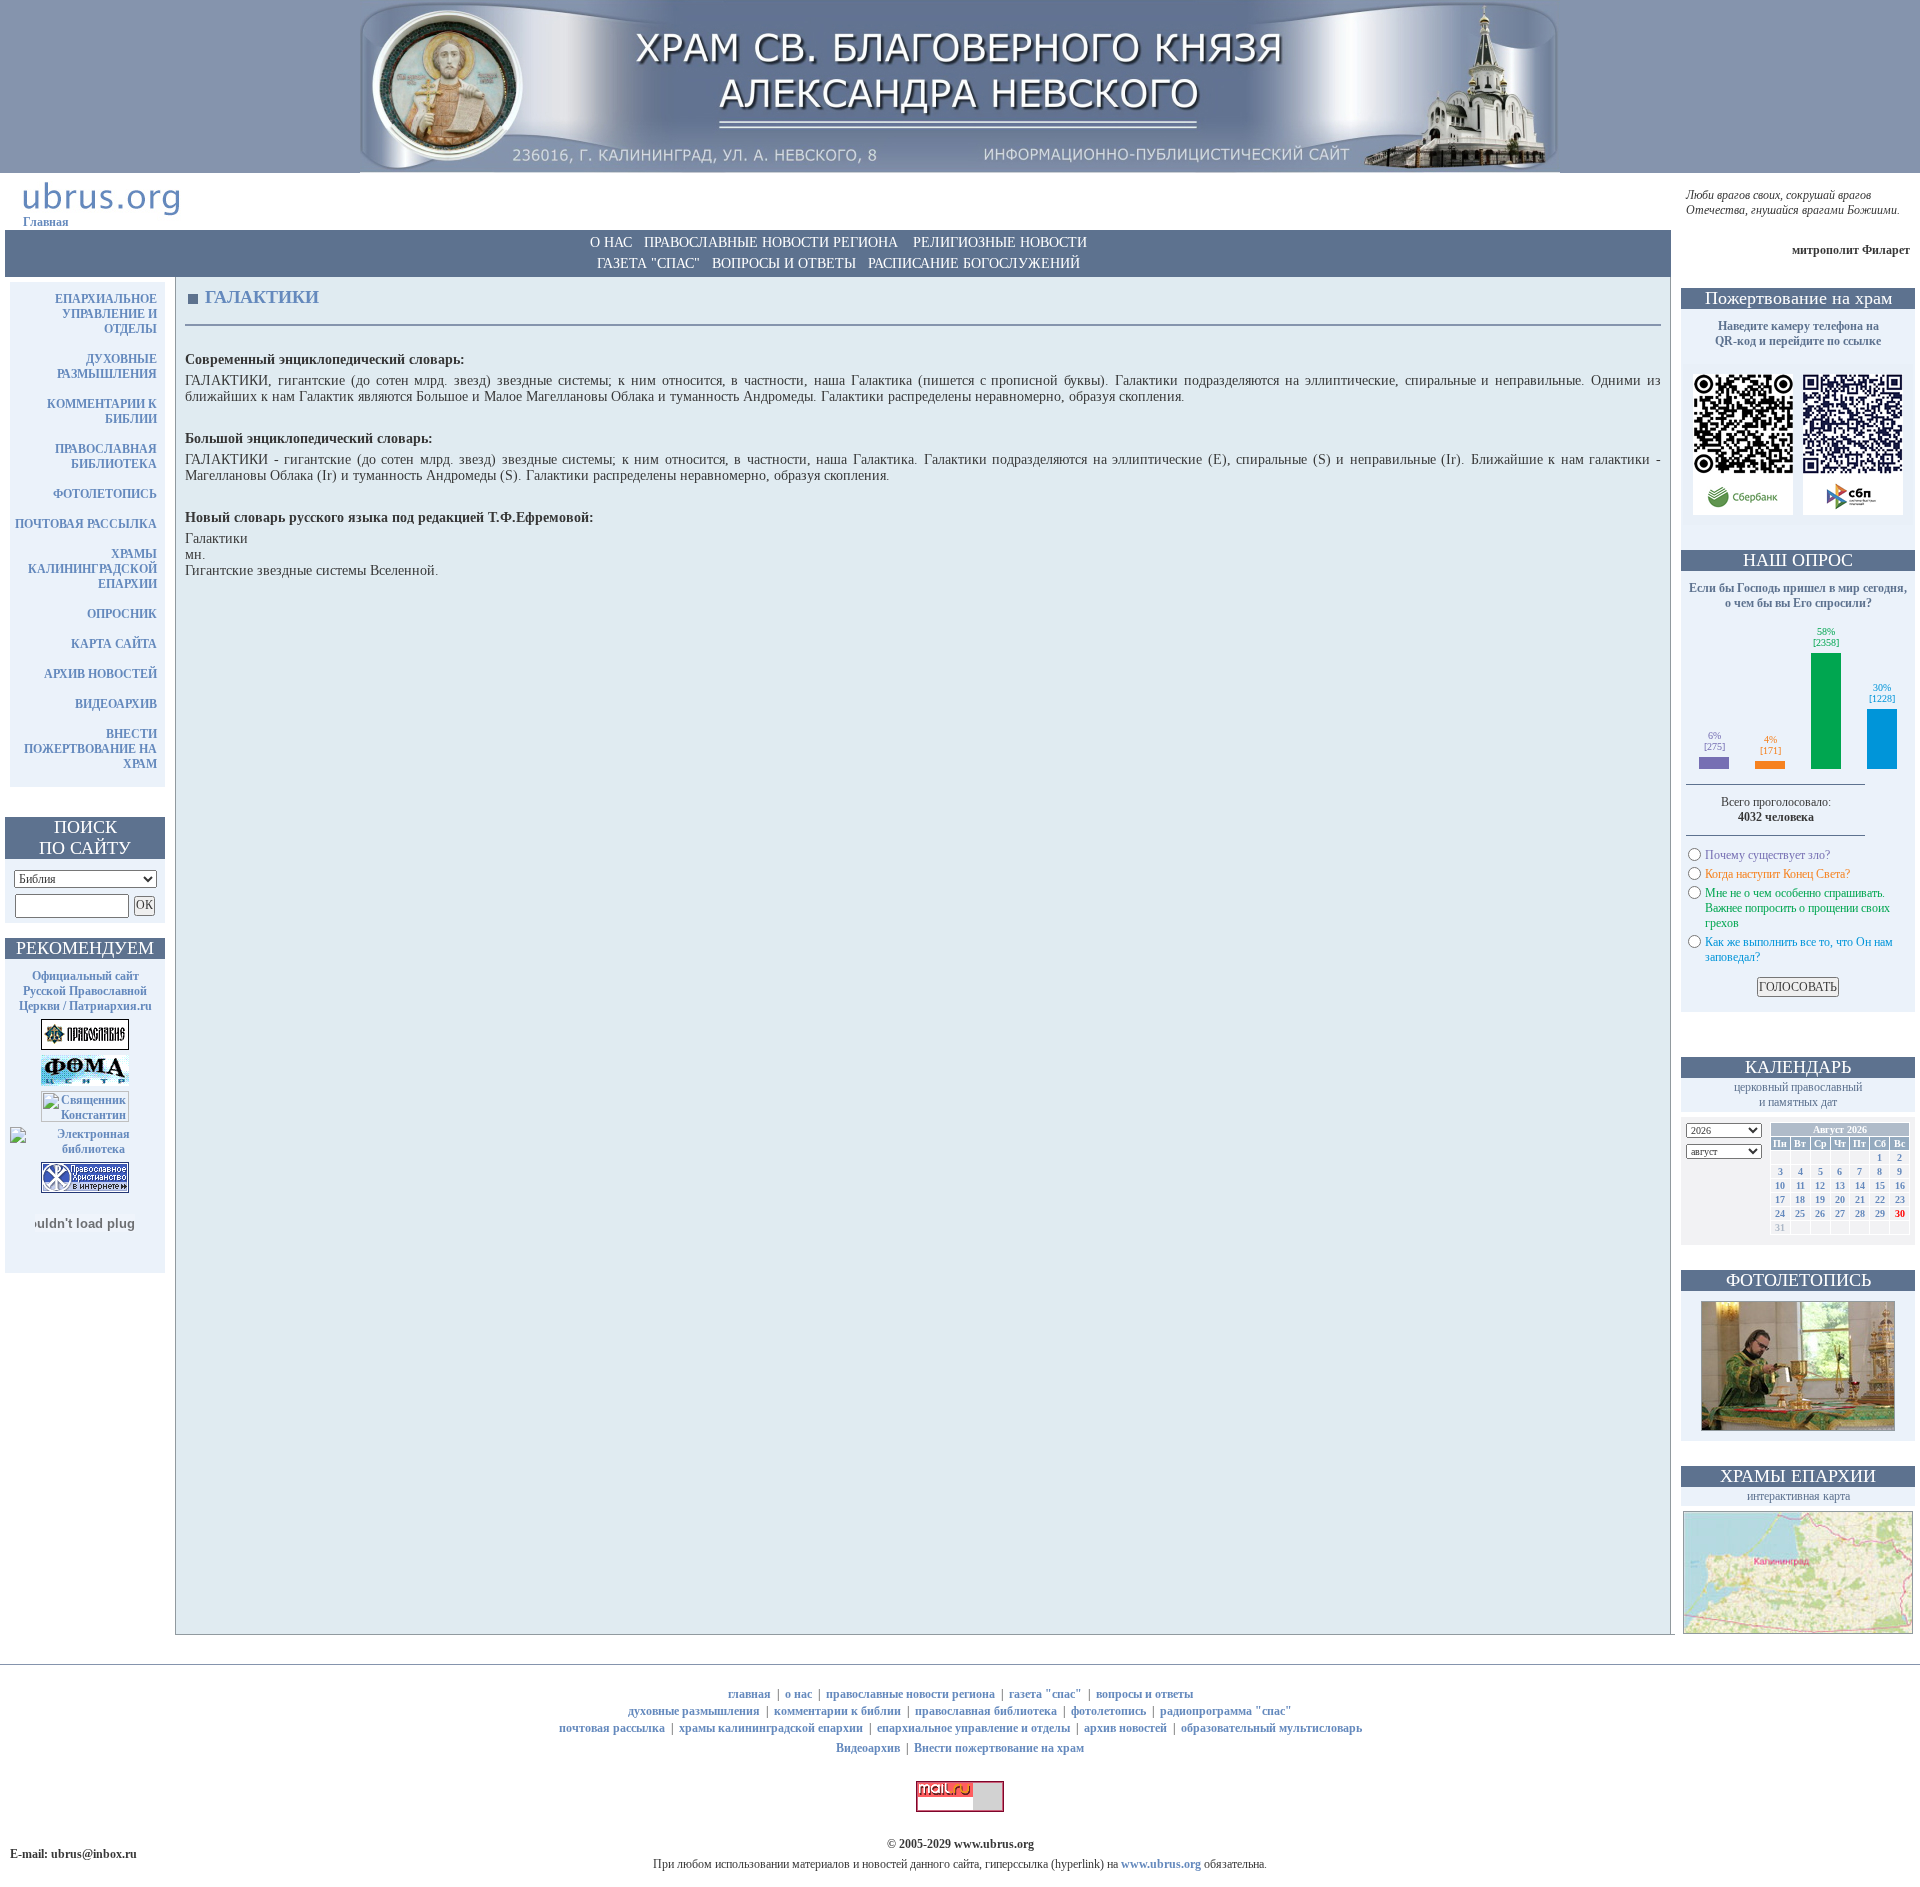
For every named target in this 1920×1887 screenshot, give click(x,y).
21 (1860, 1199)
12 (1820, 1185)
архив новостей (1125, 1728)
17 (1780, 1199)
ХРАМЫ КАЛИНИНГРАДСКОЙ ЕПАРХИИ (92, 569)
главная (749, 1694)
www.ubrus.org (994, 1844)
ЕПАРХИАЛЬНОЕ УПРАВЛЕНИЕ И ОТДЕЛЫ (106, 314)
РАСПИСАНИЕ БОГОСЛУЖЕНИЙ (974, 263)
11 (1800, 1185)
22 (1880, 1199)
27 (1840, 1213)
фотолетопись (1108, 1711)
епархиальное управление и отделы (973, 1728)
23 (1900, 1199)
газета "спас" (1045, 1694)
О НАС (611, 242)
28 (1860, 1213)
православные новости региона (910, 1694)
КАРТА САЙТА (114, 644)
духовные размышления (694, 1711)
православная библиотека (986, 1711)
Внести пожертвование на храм (999, 1748)
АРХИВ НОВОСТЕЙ (100, 674)
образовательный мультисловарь (1271, 1728)
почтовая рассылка (612, 1728)
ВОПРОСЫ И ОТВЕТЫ (784, 263)
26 (1820, 1213)
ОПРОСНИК (122, 614)
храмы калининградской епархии (771, 1728)
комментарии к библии (837, 1711)
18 (1800, 1199)
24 (1780, 1213)
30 (1900, 1213)
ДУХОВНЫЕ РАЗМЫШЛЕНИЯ (107, 366)
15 (1880, 1185)
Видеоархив (868, 1748)
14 (1860, 1185)
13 (1840, 1185)
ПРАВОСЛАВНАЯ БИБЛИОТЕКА (106, 456)
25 (1800, 1213)
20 (1840, 1199)
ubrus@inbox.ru (94, 1854)
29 (1880, 1213)
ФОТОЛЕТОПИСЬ (105, 494)
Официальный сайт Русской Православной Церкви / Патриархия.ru (85, 991)
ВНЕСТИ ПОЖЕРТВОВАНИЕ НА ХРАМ (90, 749)
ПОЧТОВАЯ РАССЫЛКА (86, 524)
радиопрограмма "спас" (1226, 1711)
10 (1780, 1185)
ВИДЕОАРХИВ (116, 704)
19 (1820, 1199)
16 (1900, 1185)
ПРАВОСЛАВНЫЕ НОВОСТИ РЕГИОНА (771, 242)
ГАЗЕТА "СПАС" (648, 263)
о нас (798, 1694)
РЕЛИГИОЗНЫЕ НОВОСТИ (1000, 242)
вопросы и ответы (1144, 1694)
